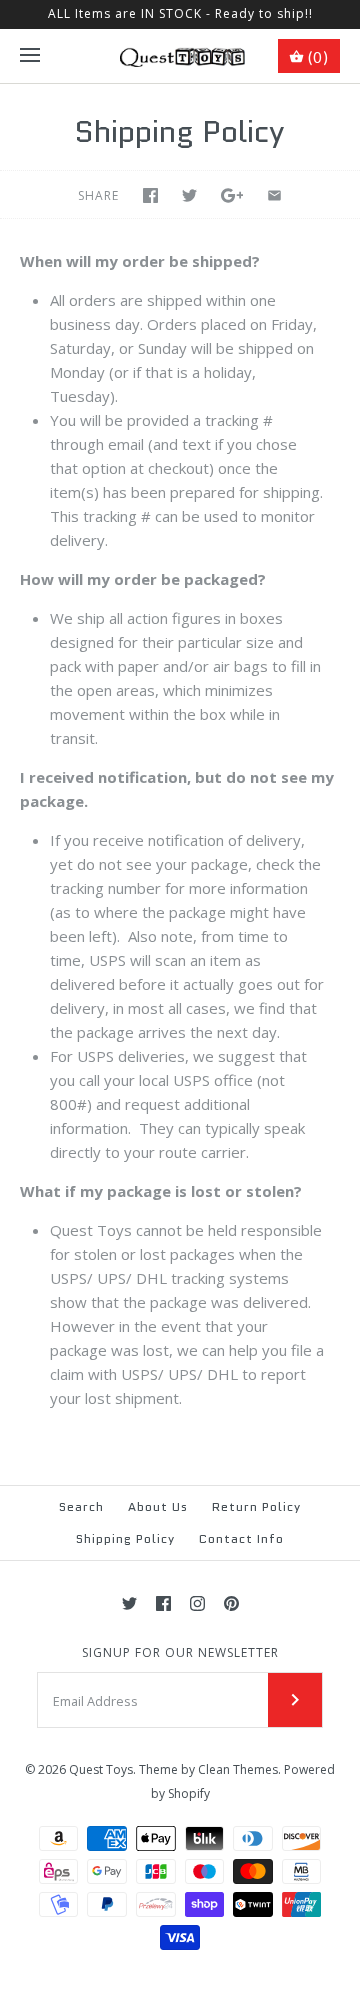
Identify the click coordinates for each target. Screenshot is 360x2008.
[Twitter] (129, 1603)
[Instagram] (197, 1603)
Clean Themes (238, 1769)
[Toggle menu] (30, 56)
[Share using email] (274, 195)
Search (81, 1506)
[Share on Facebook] (150, 195)
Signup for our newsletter (180, 1653)
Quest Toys (101, 1769)
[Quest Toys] (180, 56)
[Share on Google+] (232, 195)
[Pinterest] (231, 1603)
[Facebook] (163, 1603)
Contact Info (241, 1538)
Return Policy (256, 1506)
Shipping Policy (125, 1538)
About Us (158, 1506)
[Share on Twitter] (189, 195)
